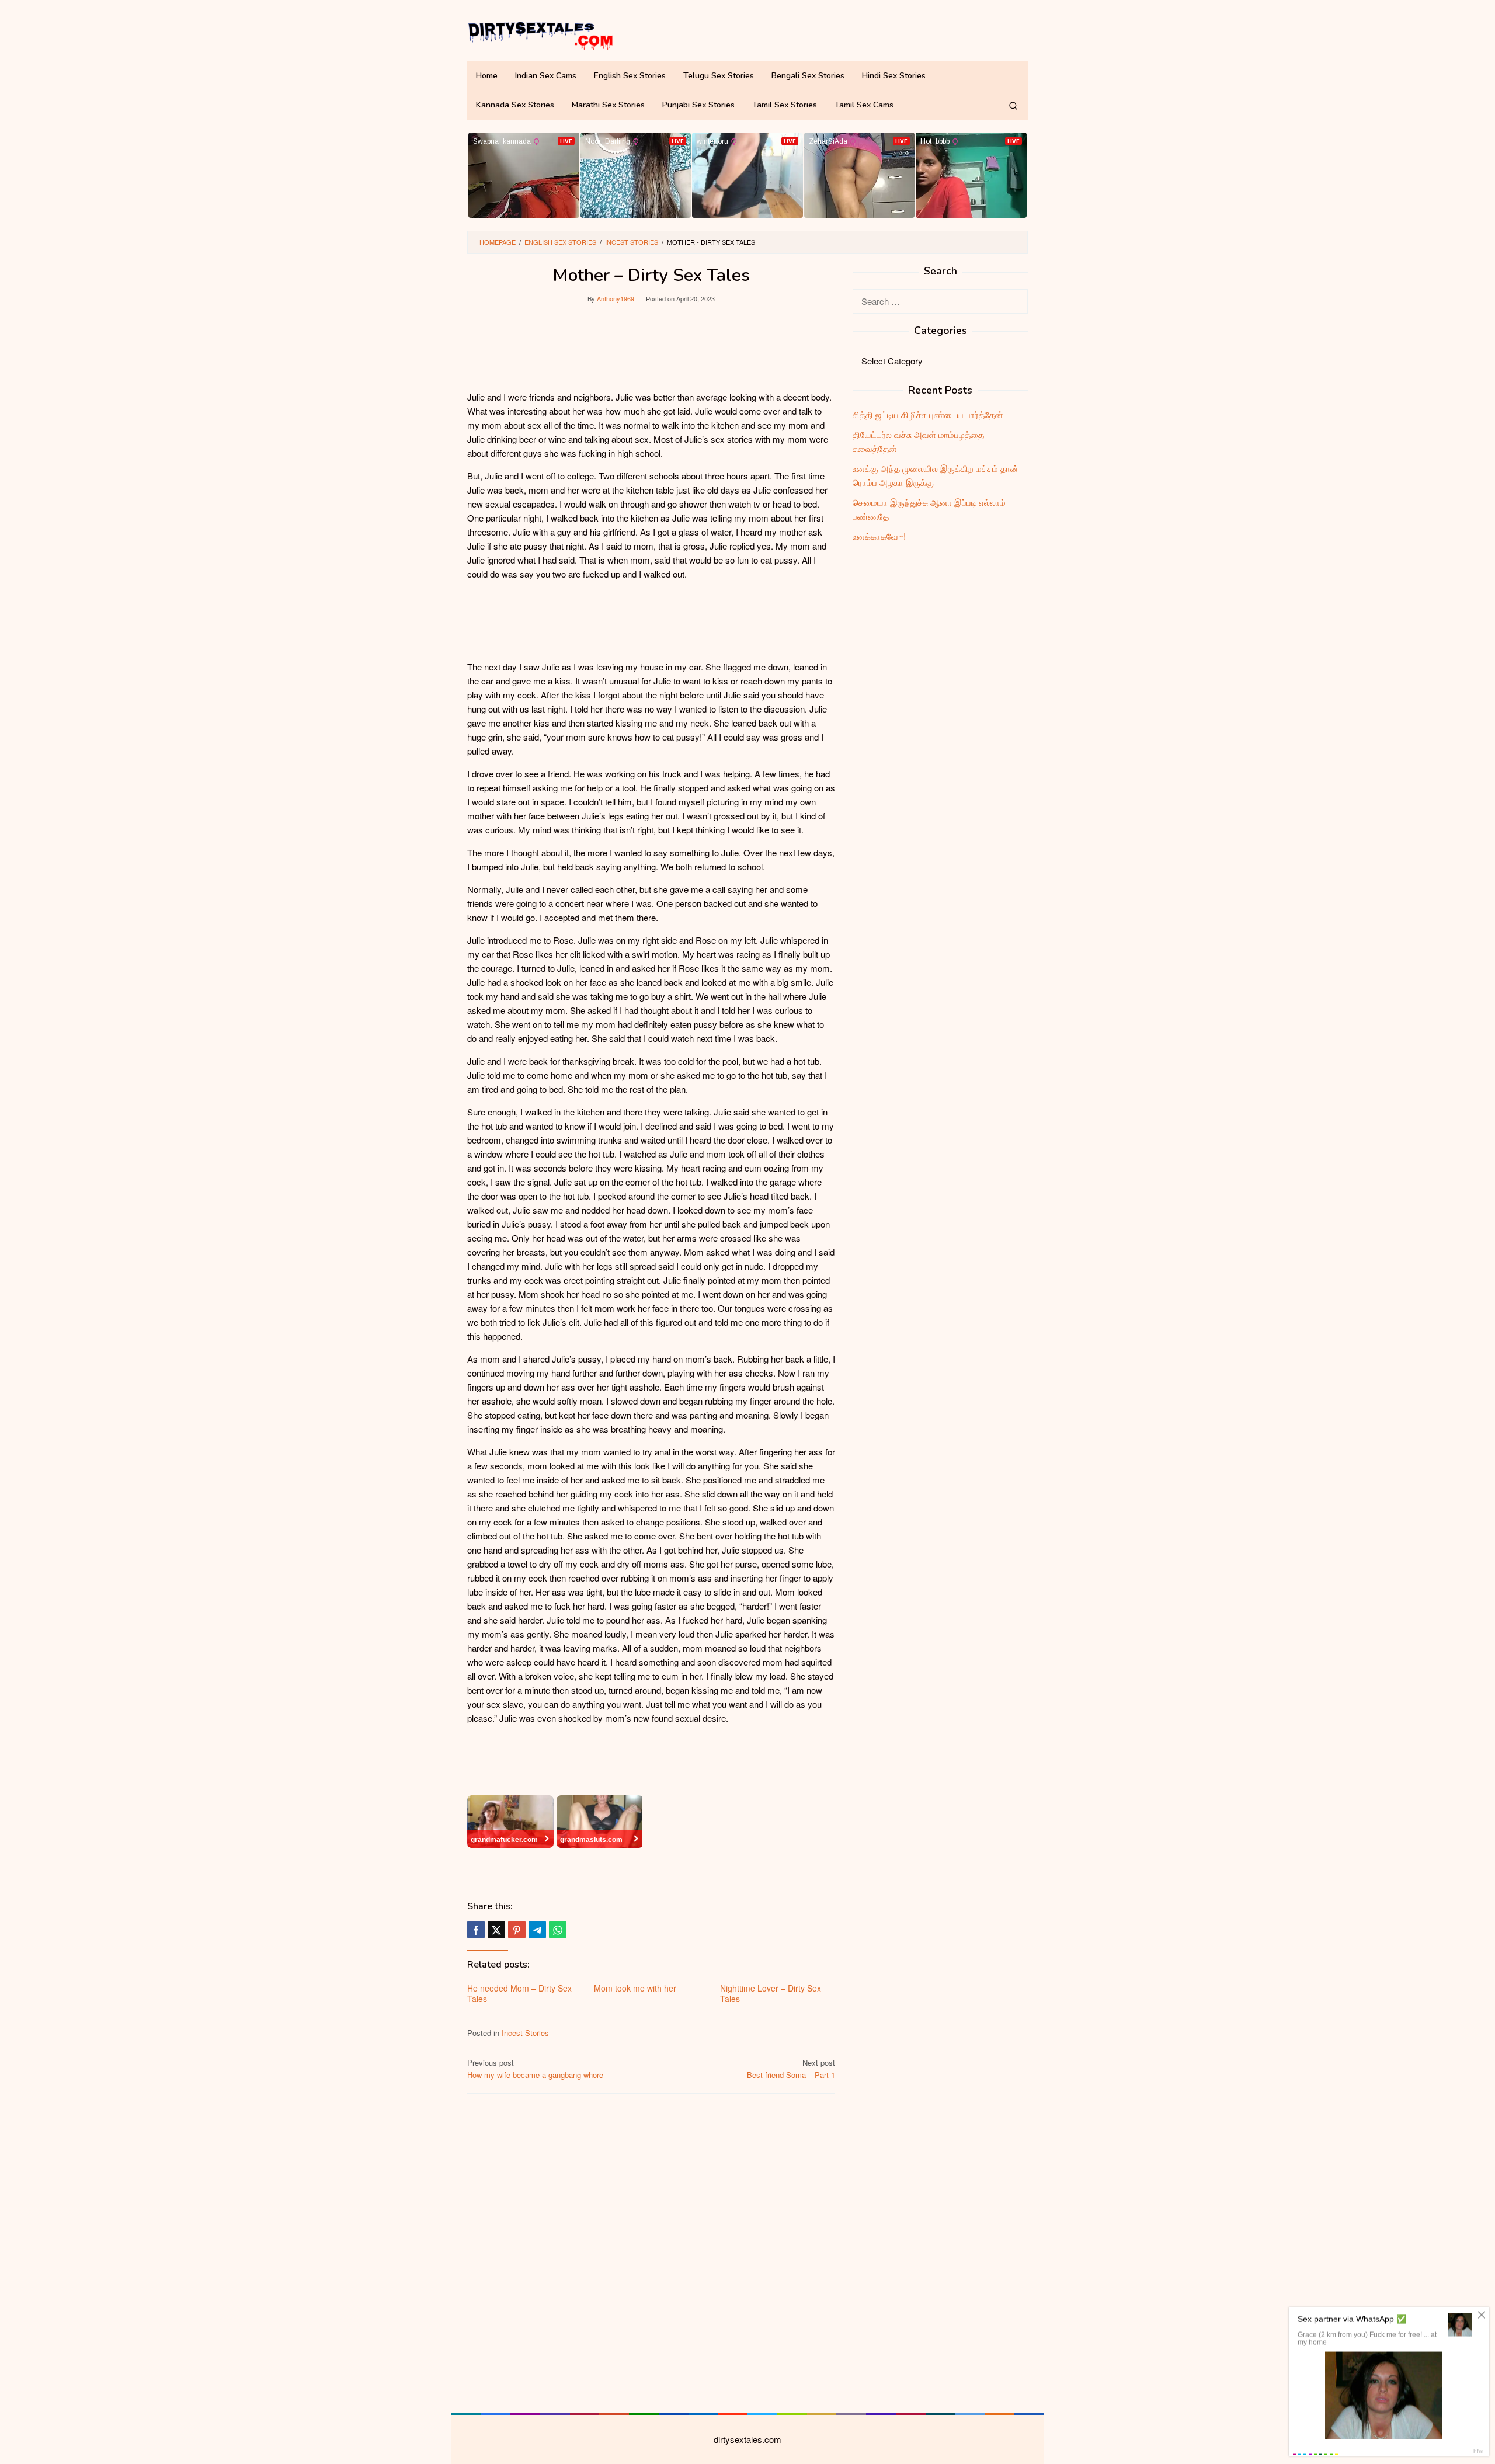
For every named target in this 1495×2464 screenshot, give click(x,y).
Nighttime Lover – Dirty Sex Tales (771, 1993)
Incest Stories (525, 2033)
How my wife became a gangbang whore (535, 2069)
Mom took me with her (635, 1988)
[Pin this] (517, 1930)
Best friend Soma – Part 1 (791, 2069)
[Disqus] (651, 2251)
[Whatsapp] (558, 1930)
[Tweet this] (496, 1930)
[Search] (1013, 105)
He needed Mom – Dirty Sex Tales (519, 1993)
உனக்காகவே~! (879, 536)
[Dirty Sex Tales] (540, 34)
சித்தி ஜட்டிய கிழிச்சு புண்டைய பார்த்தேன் (928, 414)
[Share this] (476, 1930)
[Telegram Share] (537, 1930)
